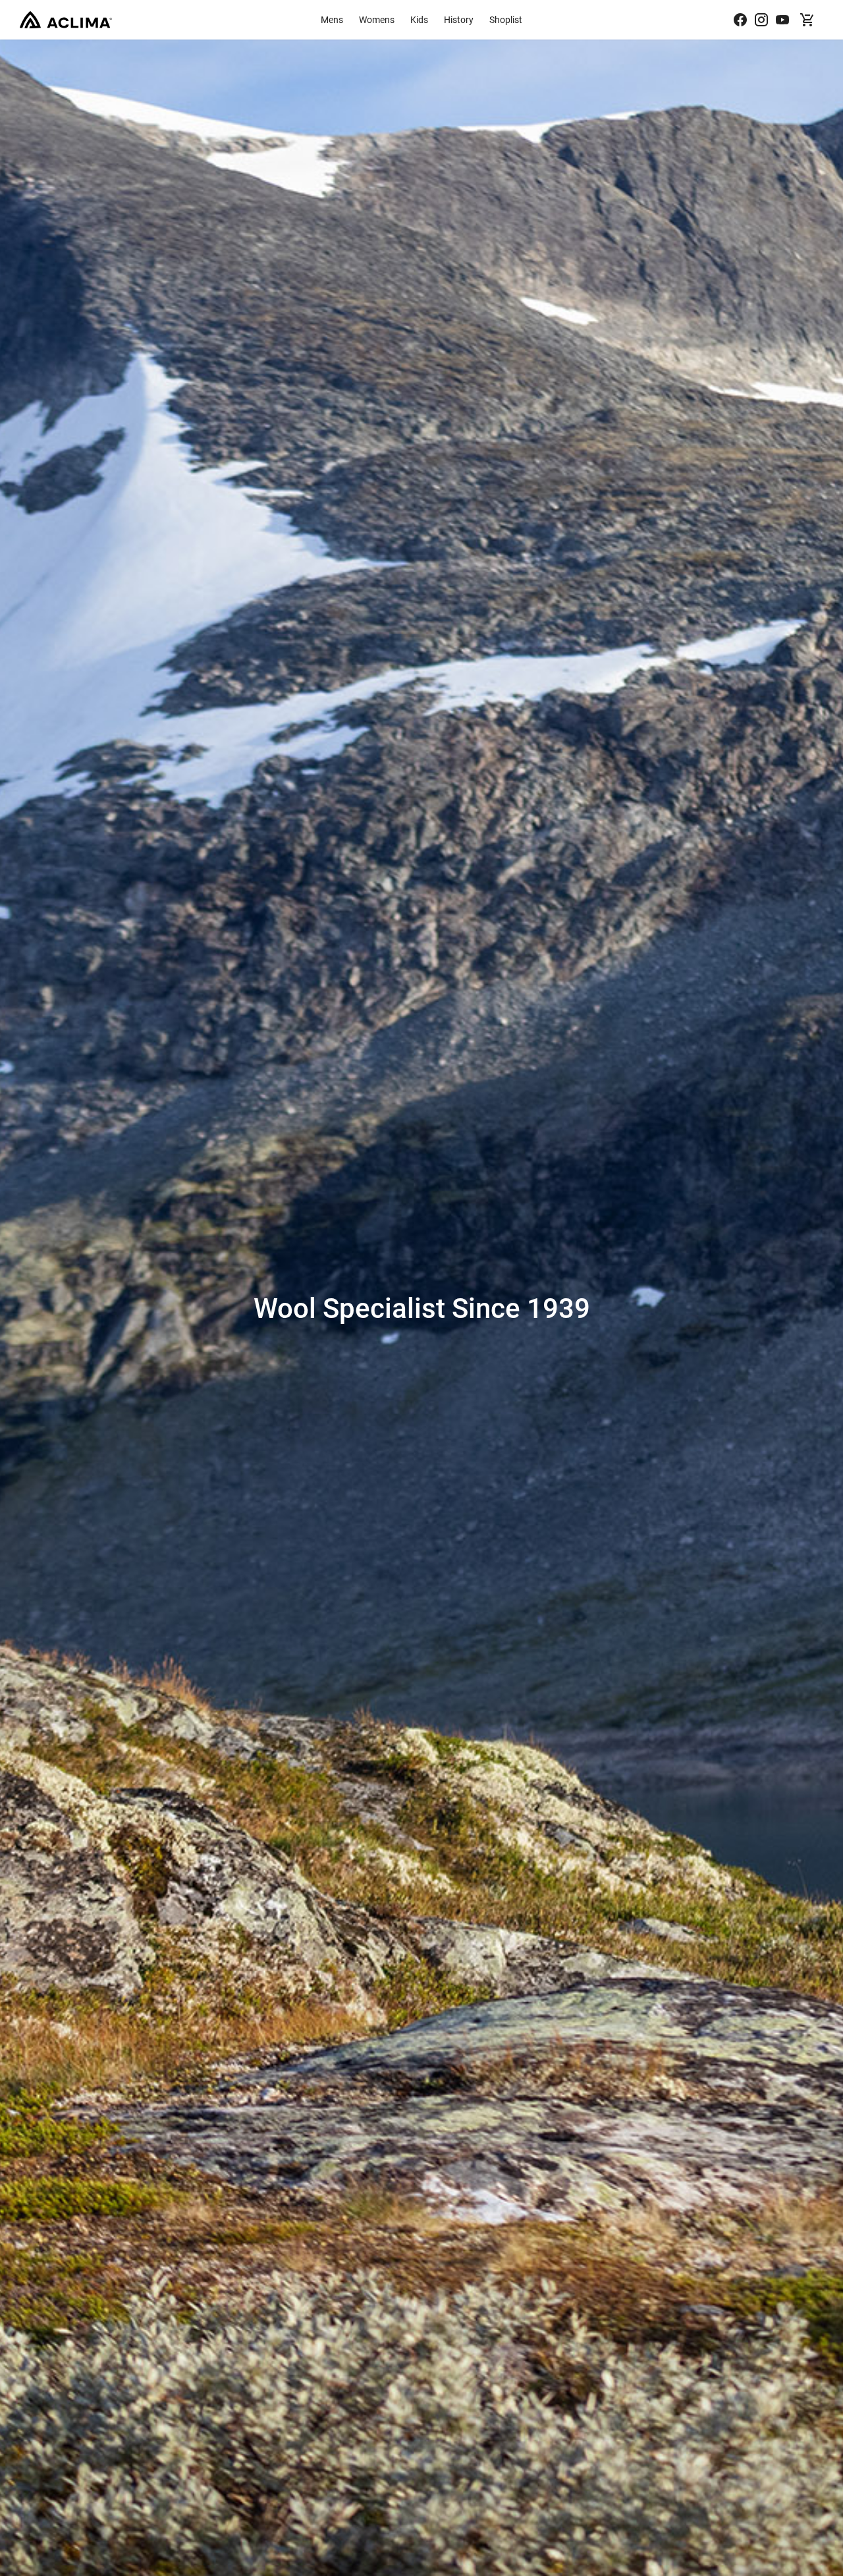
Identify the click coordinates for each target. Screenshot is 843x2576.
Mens (332, 19)
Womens (377, 19)
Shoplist (506, 19)
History (459, 19)
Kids (419, 19)
